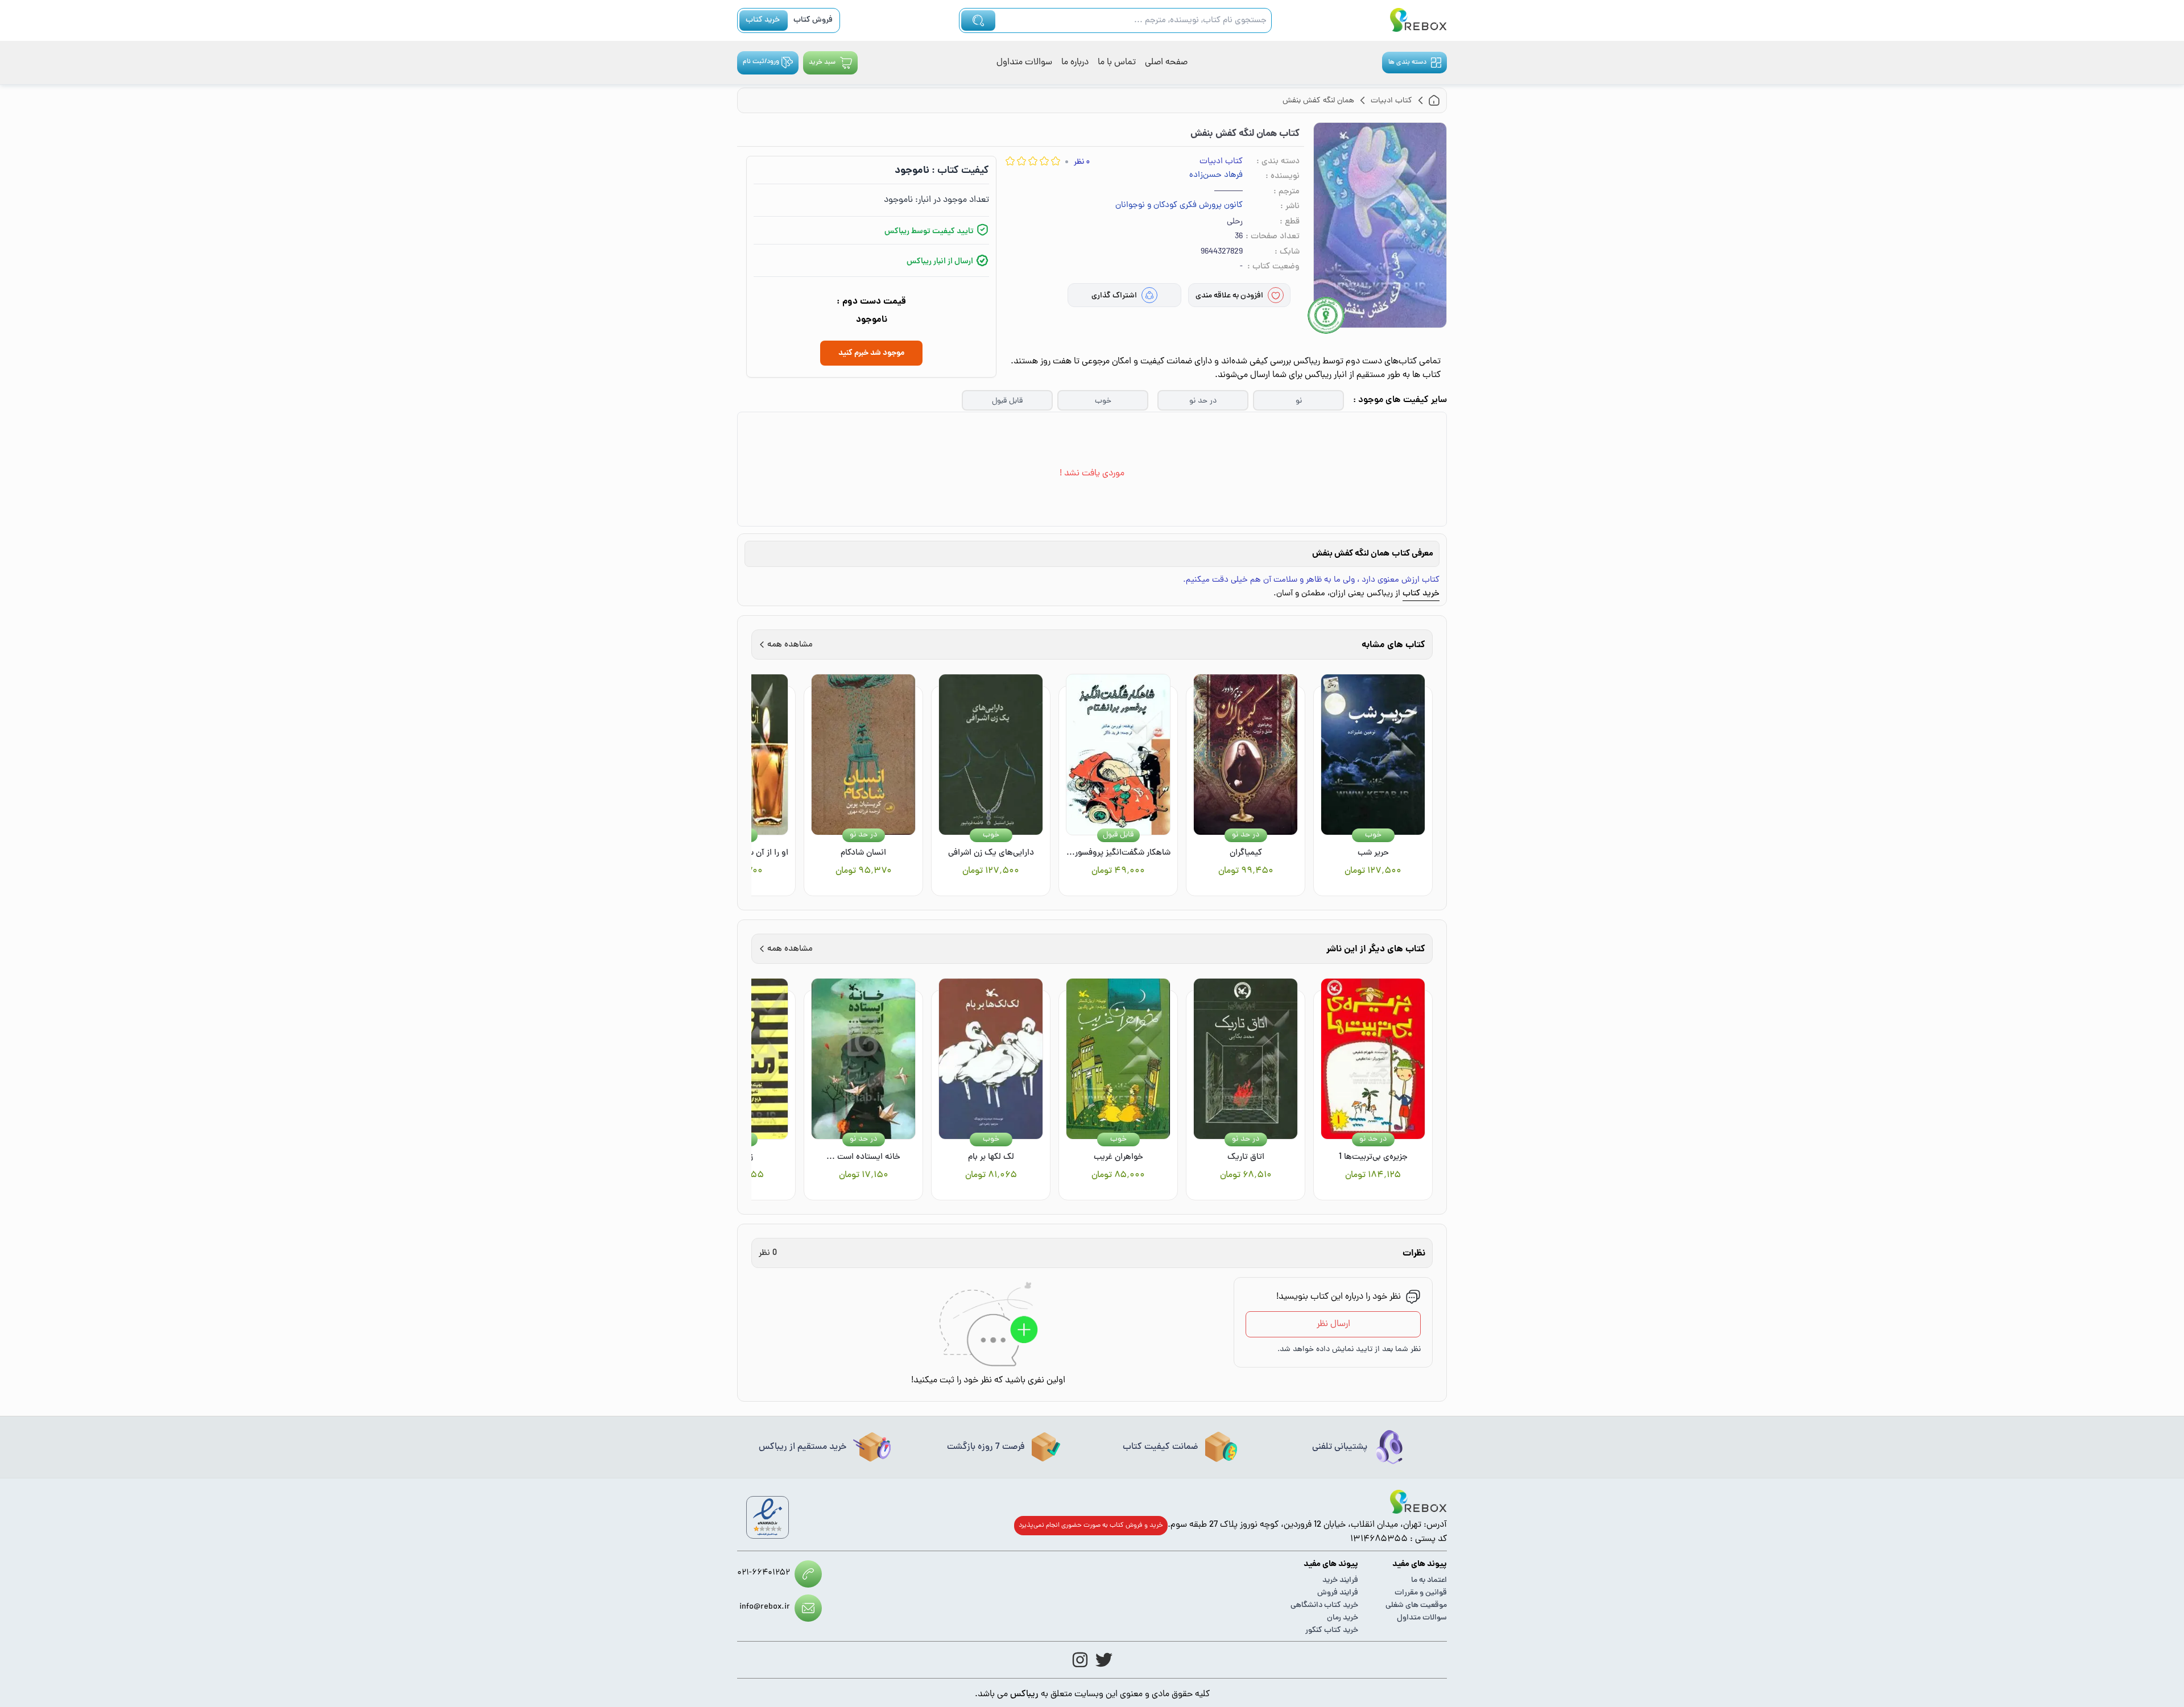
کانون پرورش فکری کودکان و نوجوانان (1179, 206)
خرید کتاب (763, 20)
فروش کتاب (813, 20)
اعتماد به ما (1429, 1580)
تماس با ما (1117, 63)
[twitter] (1104, 1660)
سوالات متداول (1024, 63)
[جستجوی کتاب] (978, 20)
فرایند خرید (1340, 1580)
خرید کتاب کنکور (1332, 1631)
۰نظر (1082, 162)
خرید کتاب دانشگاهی (1324, 1606)
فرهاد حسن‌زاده (1216, 176)
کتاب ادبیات (1221, 162)
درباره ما (1075, 63)
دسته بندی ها (1407, 63)
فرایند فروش (1338, 1593)
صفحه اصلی (1166, 63)
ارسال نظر (1333, 1324)
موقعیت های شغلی (1416, 1606)
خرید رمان (1343, 1618)
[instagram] (1080, 1660)
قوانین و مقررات (1421, 1593)
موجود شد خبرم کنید (871, 353)
